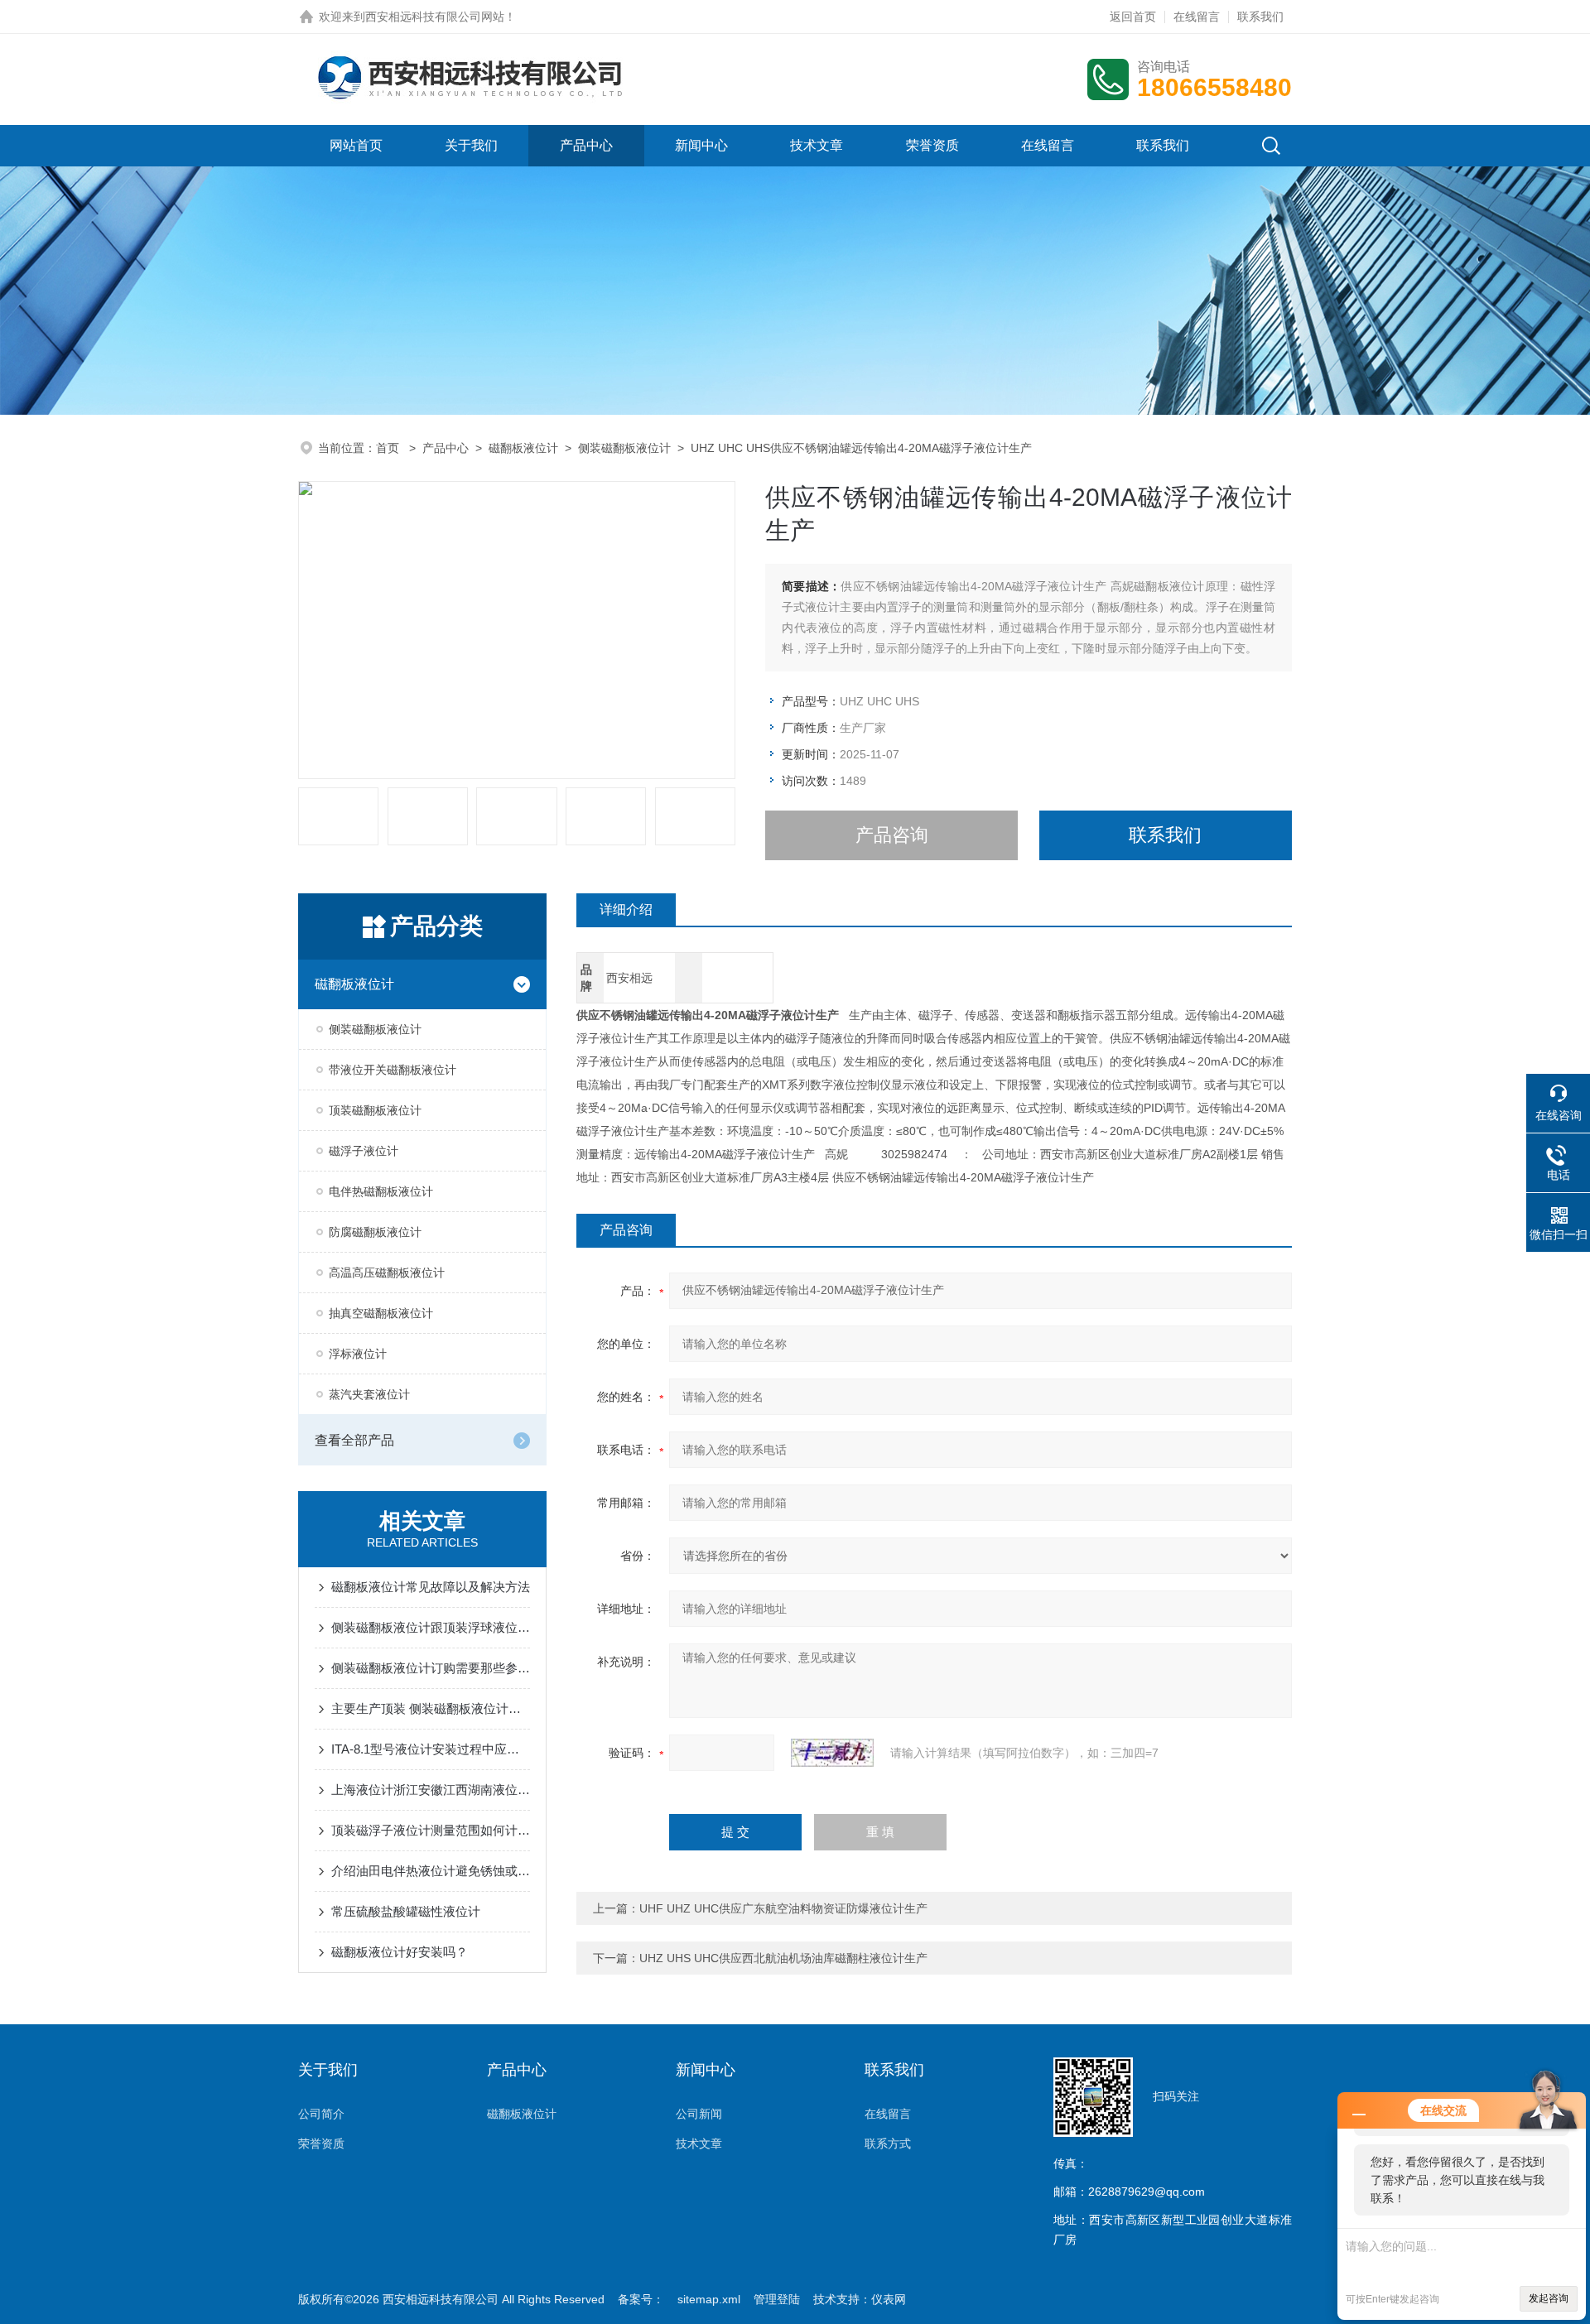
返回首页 (1133, 17)
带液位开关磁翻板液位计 (393, 1070)
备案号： (641, 2299)
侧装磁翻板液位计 (624, 448)
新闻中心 (701, 145)
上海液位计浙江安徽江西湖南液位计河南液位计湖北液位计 (431, 1790)
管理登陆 (777, 2299)
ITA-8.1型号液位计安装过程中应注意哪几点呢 (431, 1749)
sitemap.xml (709, 2299)
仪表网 (889, 2299)
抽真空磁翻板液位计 (381, 1313)
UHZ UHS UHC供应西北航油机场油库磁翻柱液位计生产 (783, 1958)
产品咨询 (892, 835)
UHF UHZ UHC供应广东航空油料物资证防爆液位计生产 (783, 1908)
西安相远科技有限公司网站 (435, 17)
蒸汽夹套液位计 (369, 1394)
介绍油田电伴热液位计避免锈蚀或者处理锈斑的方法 (431, 1871)
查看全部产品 (354, 1440)
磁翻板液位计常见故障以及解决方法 (431, 1587)
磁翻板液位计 (523, 448)
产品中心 (586, 145)
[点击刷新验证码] (832, 1753)
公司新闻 (699, 2114)
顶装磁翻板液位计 (375, 1110)
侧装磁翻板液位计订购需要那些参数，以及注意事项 (431, 1668)
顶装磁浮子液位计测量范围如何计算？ (431, 1830)
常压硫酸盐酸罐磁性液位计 (406, 1911)
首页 (389, 448)
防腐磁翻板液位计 (375, 1232)
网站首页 (356, 145)
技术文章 (817, 145)
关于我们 (471, 145)
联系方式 (888, 2144)
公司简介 (321, 2114)
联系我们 (1260, 17)
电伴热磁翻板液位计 (381, 1191)
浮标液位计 (358, 1354)
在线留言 (1197, 17)
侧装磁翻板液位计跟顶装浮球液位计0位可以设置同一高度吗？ (431, 1627)
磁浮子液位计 (364, 1151)
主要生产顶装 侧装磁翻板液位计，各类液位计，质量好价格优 (431, 1708)
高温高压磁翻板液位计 (387, 1273)
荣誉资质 (932, 145)
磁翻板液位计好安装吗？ (400, 1952)
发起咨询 (1549, 2298)
